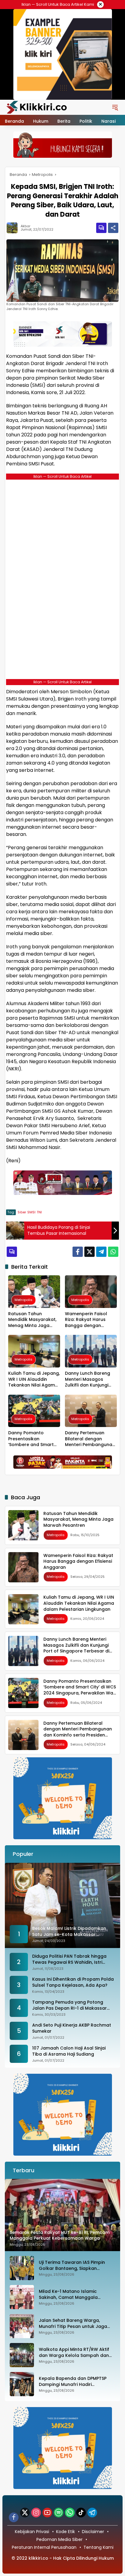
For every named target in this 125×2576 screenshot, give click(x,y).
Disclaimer (93, 2532)
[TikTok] (81, 2513)
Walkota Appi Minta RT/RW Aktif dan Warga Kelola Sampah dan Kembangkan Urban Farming (74, 2353)
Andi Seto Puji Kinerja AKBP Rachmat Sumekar (72, 2028)
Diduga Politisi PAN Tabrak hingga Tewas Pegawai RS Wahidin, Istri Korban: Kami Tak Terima (69, 1959)
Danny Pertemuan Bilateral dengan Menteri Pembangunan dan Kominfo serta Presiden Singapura (90, 1439)
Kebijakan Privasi (32, 2532)
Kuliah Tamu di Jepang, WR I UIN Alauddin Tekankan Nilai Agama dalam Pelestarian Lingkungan (34, 1379)
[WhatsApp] (113, 1252)
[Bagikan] (113, 228)
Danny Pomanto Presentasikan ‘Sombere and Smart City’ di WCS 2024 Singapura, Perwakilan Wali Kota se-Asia (33, 1439)
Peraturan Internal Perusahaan (44, 2547)
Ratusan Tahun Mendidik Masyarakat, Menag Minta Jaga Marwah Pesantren (32, 1320)
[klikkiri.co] (37, 107)
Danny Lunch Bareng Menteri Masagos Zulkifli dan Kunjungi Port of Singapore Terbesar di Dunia (88, 1379)
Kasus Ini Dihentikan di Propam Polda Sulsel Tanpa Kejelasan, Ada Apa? (73, 1982)
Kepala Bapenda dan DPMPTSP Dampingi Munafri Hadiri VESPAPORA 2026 (73, 2382)
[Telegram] (101, 1252)
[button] (115, 107)
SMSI (31, 1212)
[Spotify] (59, 2513)
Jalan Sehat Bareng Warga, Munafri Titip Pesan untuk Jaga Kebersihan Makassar (73, 2324)
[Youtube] (47, 2513)
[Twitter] (90, 1252)
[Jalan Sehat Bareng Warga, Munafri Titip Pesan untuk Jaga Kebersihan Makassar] (22, 2326)
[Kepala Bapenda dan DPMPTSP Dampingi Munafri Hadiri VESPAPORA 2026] (22, 2384)
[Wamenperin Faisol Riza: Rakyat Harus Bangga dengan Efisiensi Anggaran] (91, 1291)
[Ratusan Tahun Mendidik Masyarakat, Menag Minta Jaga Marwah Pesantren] (34, 1291)
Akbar (25, 226)
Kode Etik (66, 2532)
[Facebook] (78, 1252)
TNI (39, 1212)
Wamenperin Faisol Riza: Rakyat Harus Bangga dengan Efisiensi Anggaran (86, 1320)
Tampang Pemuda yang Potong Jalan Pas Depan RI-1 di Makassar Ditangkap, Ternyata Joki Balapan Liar (70, 2005)
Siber (22, 1212)
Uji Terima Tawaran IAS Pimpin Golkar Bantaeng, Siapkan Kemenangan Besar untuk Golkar (76, 2265)
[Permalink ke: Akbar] (14, 228)
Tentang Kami (98, 2547)
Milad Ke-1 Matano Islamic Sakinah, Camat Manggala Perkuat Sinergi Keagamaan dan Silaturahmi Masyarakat (75, 2294)
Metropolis (24, 1300)
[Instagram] (36, 2513)
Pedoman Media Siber (59, 2539)
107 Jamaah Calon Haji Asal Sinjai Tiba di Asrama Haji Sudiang (69, 2051)
